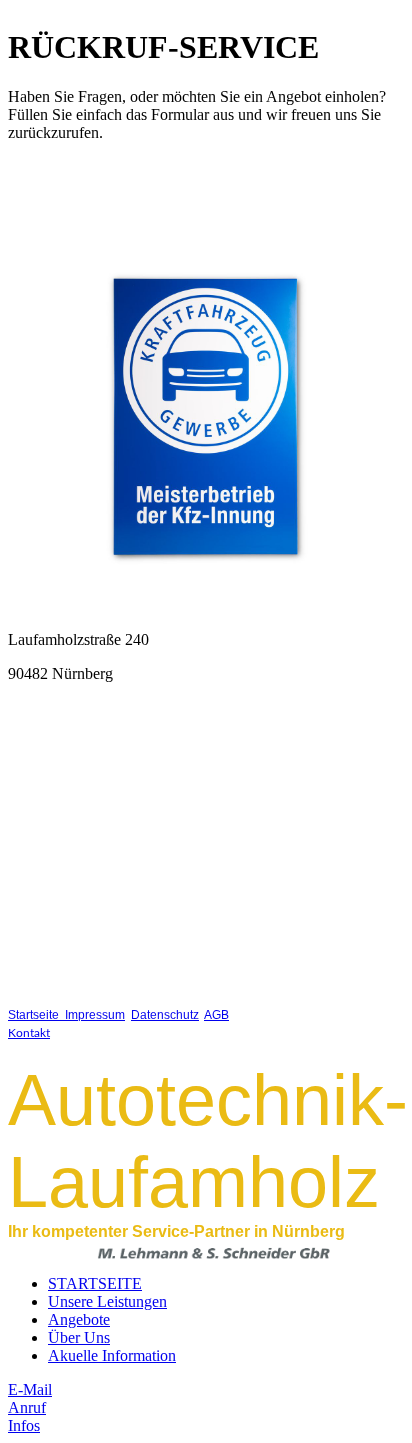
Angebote (79, 1319)
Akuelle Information (112, 1355)
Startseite (36, 1015)
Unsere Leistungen (107, 1301)
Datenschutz (165, 1015)
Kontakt (29, 1033)
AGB (216, 1015)
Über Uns (79, 1337)
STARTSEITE (95, 1283)
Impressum (95, 1015)
